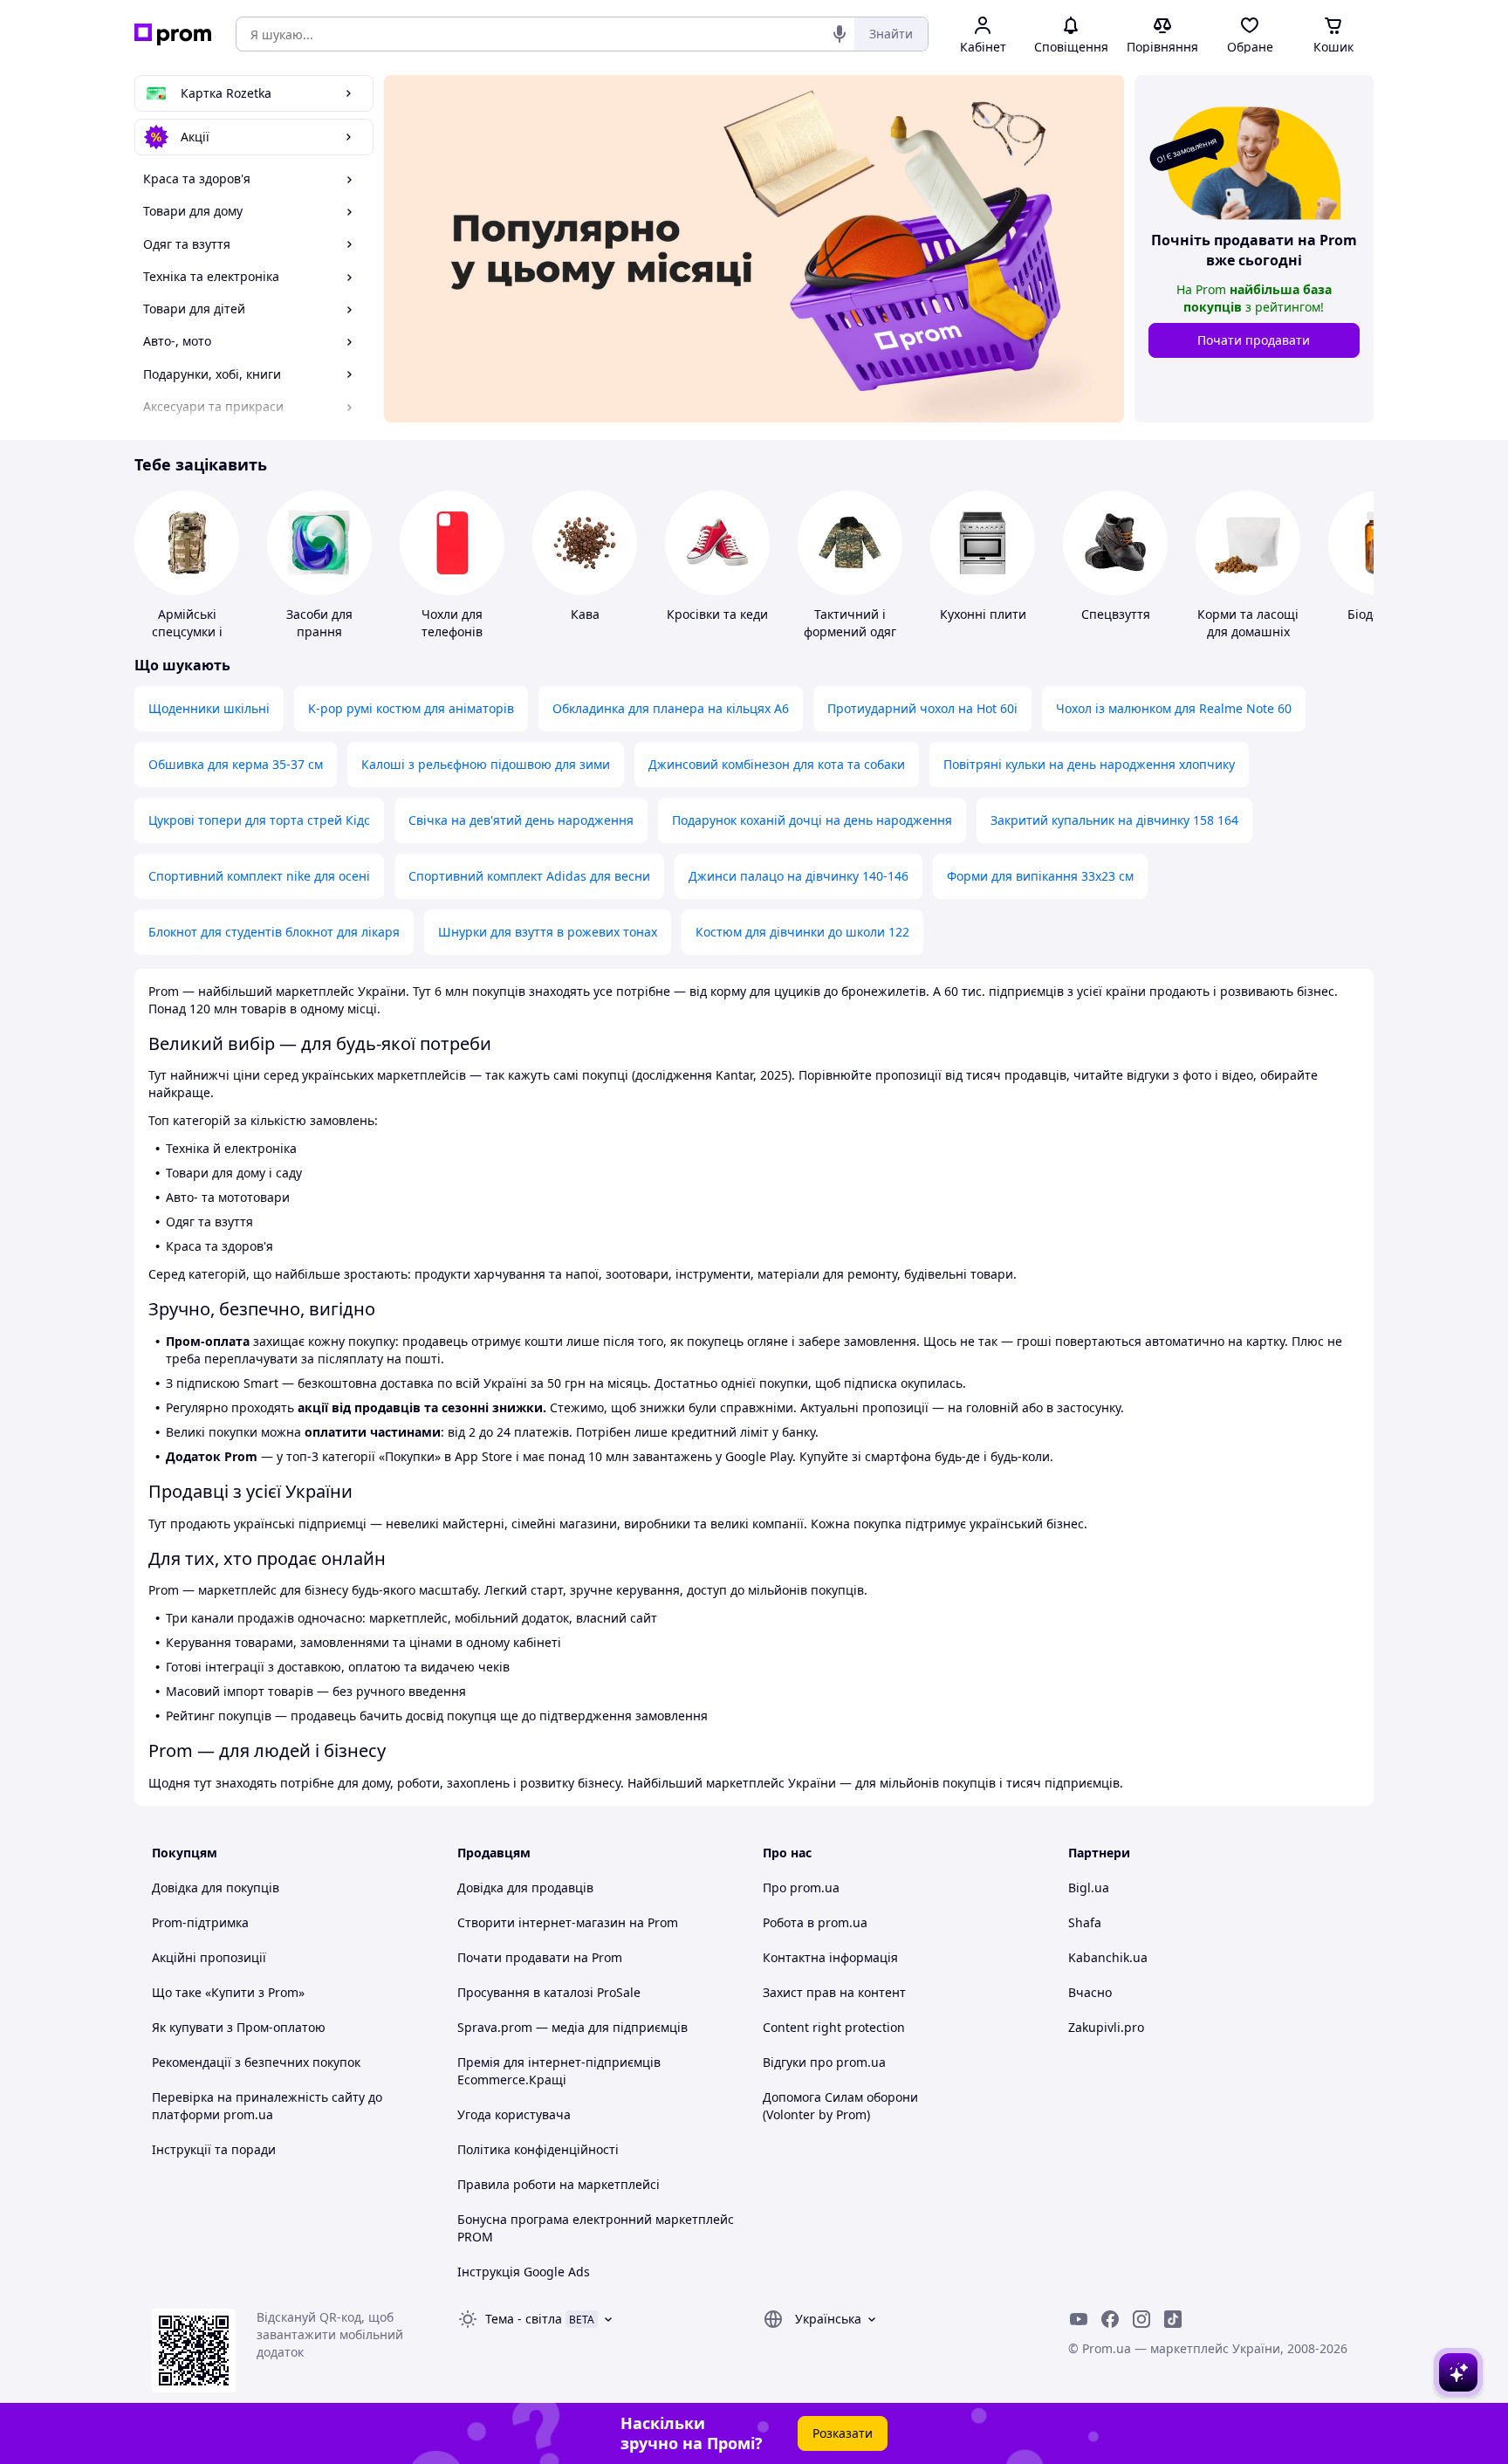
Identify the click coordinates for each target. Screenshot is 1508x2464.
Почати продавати (1254, 340)
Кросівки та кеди (717, 614)
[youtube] (1079, 2319)
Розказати (843, 2433)
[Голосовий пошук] (840, 34)
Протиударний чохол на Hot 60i (922, 708)
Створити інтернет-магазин (542, 1922)
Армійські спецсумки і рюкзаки (187, 631)
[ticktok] (1173, 2319)
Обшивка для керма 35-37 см (236, 764)
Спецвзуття (1116, 614)
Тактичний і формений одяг (850, 623)
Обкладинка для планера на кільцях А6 (671, 708)
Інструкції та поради (214, 2149)
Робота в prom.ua (815, 1922)
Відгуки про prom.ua (824, 2062)
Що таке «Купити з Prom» (228, 1992)
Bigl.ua (1089, 1887)
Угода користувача (514, 2114)
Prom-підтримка (200, 1922)
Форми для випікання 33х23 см (1040, 876)
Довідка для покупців (216, 1887)
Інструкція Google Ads (524, 2272)
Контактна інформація (830, 1957)
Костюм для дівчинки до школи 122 (802, 932)
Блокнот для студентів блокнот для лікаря (274, 932)
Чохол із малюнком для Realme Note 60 (1174, 708)
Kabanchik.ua (1108, 1957)
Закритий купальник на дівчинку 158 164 (1114, 820)
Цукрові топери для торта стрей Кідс (259, 820)
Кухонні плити (983, 614)
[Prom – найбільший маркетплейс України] (173, 34)
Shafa (1085, 1922)
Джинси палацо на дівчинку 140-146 (799, 876)
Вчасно (1090, 1992)
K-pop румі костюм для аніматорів (411, 708)
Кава (585, 614)
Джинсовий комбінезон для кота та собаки (777, 764)
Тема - (524, 2319)
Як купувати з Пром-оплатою (239, 2027)
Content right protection (834, 2027)
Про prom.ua (801, 1887)
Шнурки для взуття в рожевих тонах (548, 932)
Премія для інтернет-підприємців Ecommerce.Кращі (559, 2071)
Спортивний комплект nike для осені (259, 876)
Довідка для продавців (525, 1887)
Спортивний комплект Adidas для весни (529, 876)
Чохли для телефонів (452, 623)
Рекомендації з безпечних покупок (256, 2062)
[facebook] (1110, 2319)
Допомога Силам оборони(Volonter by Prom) (840, 2106)
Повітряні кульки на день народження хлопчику (1089, 764)
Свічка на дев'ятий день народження (521, 820)
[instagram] (1141, 2319)
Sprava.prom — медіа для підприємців (572, 2027)
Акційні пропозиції (209, 1957)
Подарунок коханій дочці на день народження (812, 820)
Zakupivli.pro (1106, 2027)
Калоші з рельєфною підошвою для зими (486, 764)
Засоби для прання (319, 623)
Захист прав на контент (834, 1992)
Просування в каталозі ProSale (549, 1992)
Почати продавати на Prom (540, 1957)
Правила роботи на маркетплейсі (559, 2184)
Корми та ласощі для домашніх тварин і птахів (1248, 631)
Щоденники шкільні (209, 708)
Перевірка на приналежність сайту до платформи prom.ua (267, 2106)
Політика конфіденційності (538, 2149)
